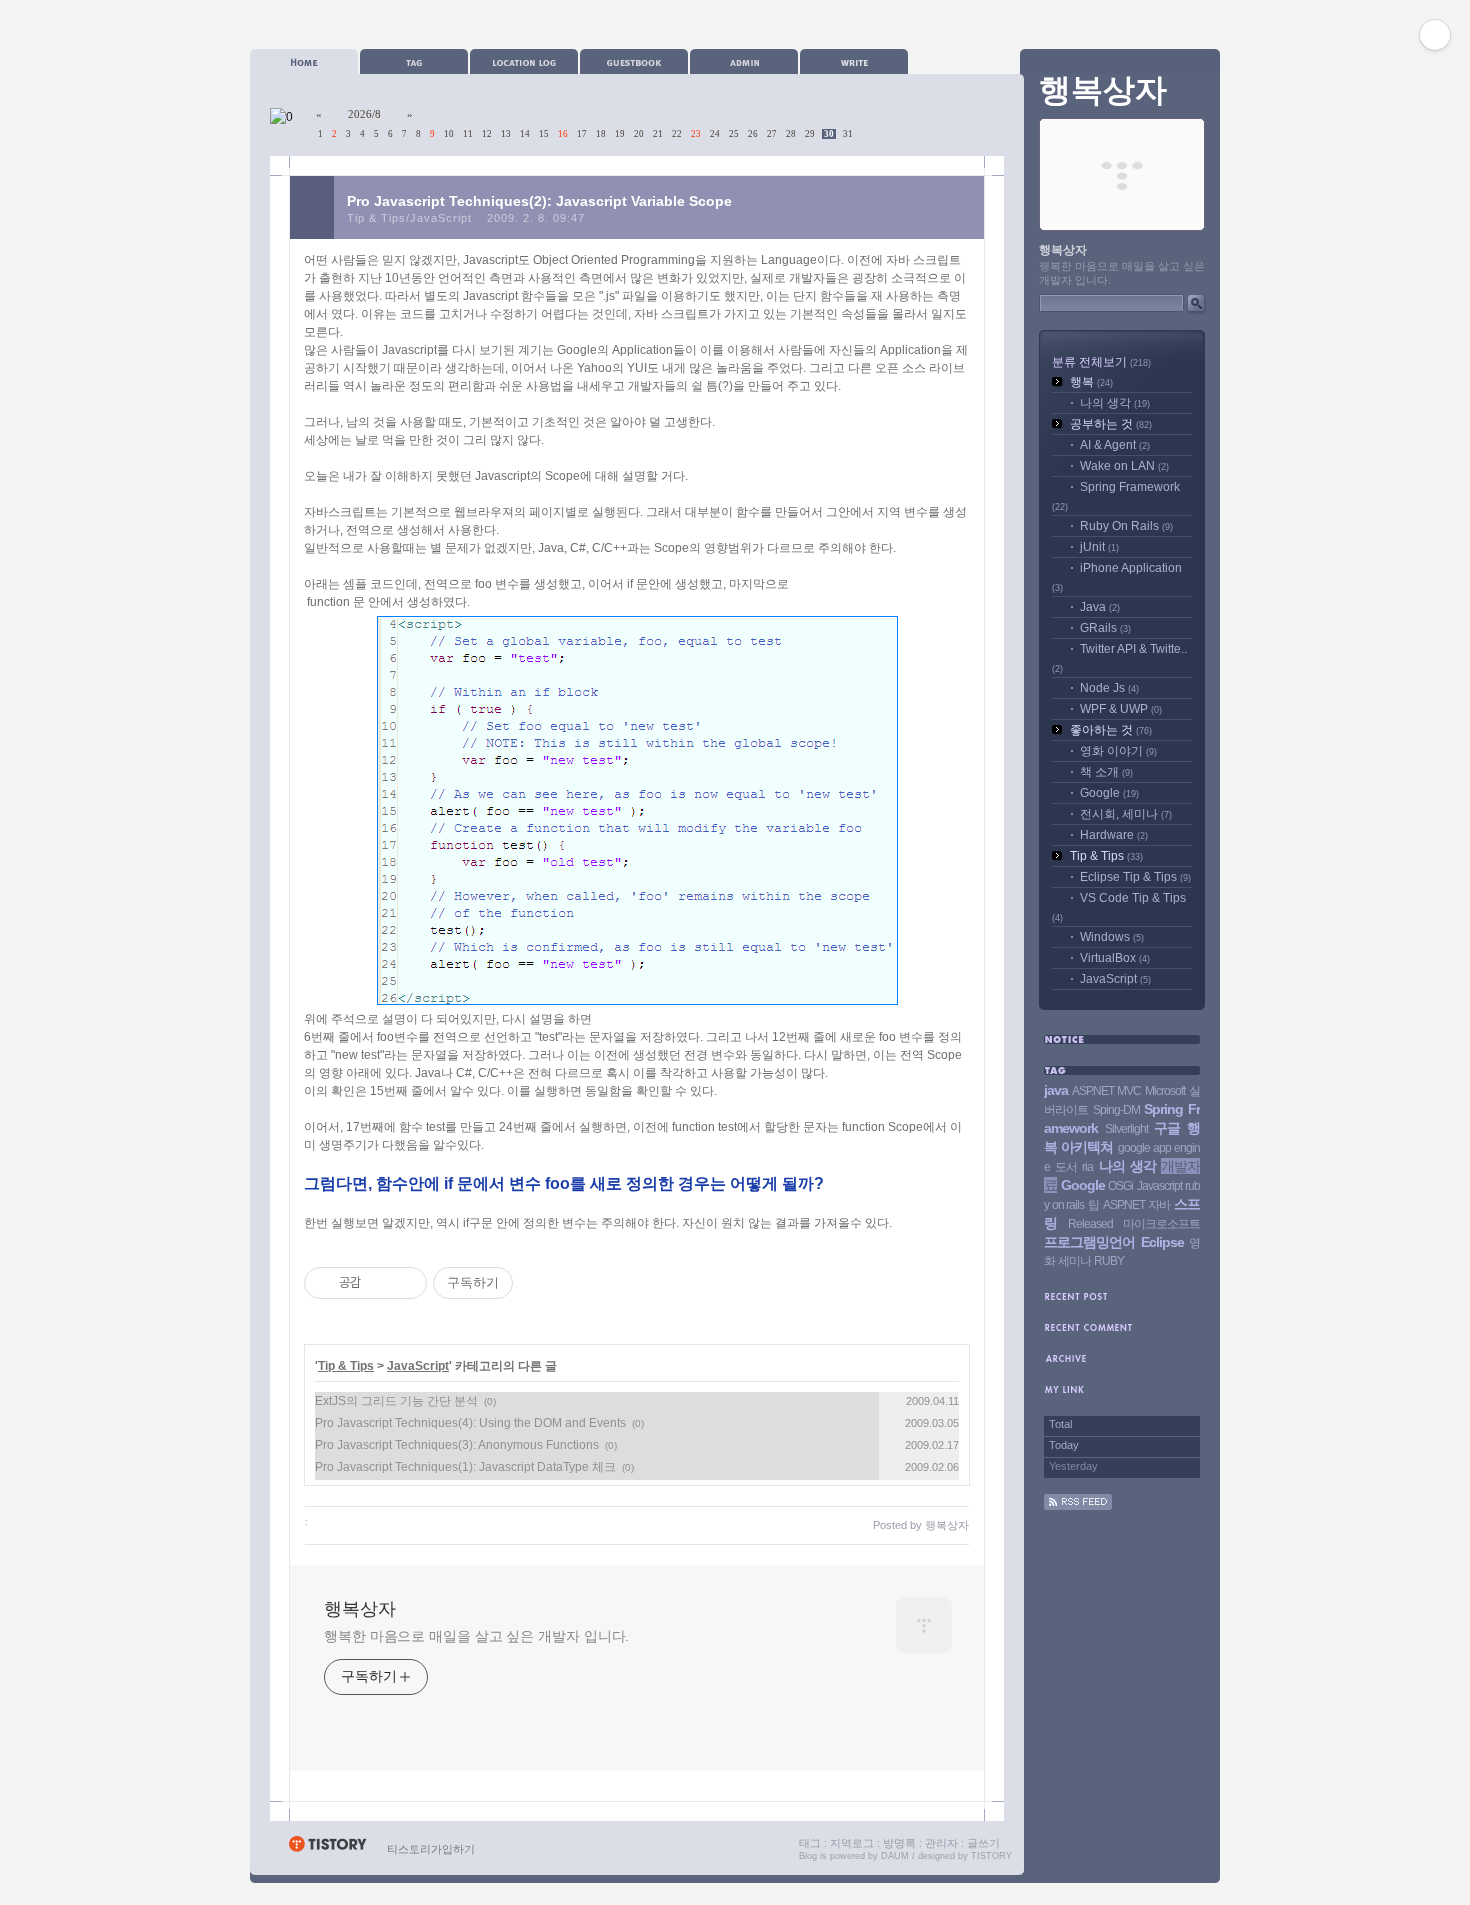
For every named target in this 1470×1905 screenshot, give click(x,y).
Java (1100, 607)
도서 (1066, 1167)
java (1056, 1090)
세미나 (1074, 1261)
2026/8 (364, 114)
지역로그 (852, 1843)
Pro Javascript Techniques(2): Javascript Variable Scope (539, 201)
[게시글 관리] (404, 1283)
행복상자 (360, 1609)
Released (1090, 1224)
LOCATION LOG (524, 61)
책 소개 (1106, 772)
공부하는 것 (1111, 424)
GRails (1105, 628)
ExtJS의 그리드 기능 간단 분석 (396, 1401)
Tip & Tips (346, 1366)
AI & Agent (1115, 445)
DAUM (895, 1856)
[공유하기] (379, 1283)
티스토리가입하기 (431, 1849)
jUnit (1099, 547)
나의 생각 (1115, 403)
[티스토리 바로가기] (327, 1849)
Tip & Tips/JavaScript (409, 218)
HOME (304, 61)
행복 (1091, 382)
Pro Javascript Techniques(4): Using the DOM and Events (470, 1423)
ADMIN (744, 61)
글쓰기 (983, 1843)
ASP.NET (1124, 1205)
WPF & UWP (1121, 709)
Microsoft (1165, 1091)
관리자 (941, 1843)
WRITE (854, 61)
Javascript (1159, 1186)
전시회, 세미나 (1126, 814)
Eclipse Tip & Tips (1135, 877)
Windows (1112, 937)
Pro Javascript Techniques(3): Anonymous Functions (457, 1445)
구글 (1167, 1128)
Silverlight (1126, 1129)
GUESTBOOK (634, 61)
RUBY (1109, 1261)
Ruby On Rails (1126, 526)
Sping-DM (1116, 1110)
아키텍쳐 (1087, 1147)
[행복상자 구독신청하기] (1078, 1506)
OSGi (1120, 1186)
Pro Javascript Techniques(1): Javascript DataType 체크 (465, 1467)
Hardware (1114, 835)
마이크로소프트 (1161, 1224)
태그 (810, 1843)
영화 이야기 (1118, 751)
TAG (414, 61)
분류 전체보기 (1101, 362)
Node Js (1109, 688)
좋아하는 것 (1111, 730)
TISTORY (991, 1856)
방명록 (899, 1843)
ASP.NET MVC (1106, 1091)
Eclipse (1162, 1242)
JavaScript (418, 1366)
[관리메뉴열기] (1435, 35)
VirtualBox (1115, 958)
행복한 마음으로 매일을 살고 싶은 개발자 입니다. (476, 1636)
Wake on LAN (1124, 466)
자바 (1159, 1205)
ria (1087, 1167)
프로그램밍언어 (1089, 1242)
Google (1109, 793)
